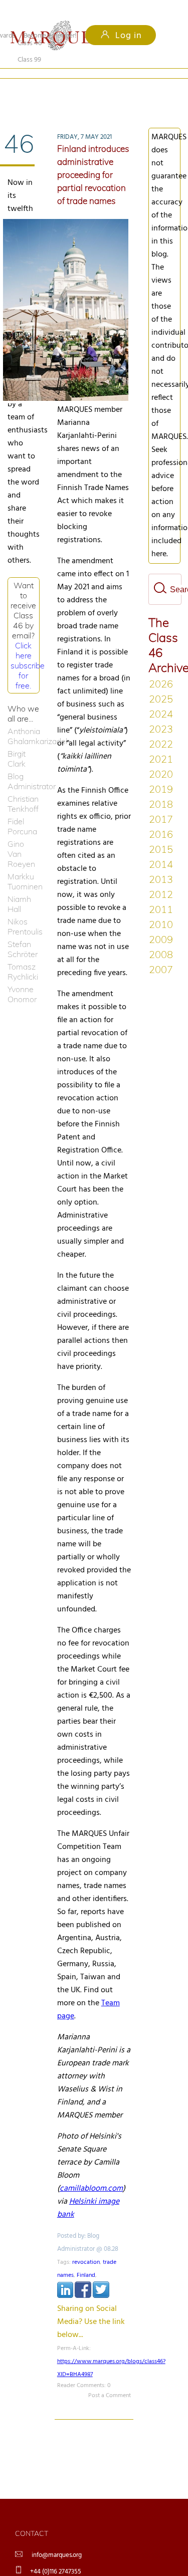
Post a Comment (110, 2379)
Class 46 (30, 91)
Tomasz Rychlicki (23, 955)
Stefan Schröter (23, 932)
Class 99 (82, 91)
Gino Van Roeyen (21, 837)
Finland (86, 2259)
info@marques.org (57, 2539)
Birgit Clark (17, 742)
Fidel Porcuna (22, 810)
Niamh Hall (19, 887)
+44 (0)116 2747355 (56, 2555)
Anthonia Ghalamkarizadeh (24, 720)
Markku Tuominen (24, 865)
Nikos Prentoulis (24, 910)
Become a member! (50, 36)
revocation (86, 2246)
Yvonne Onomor (22, 978)
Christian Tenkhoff (23, 787)
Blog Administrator (24, 765)
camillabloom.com (91, 2172)
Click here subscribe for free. (28, 649)
